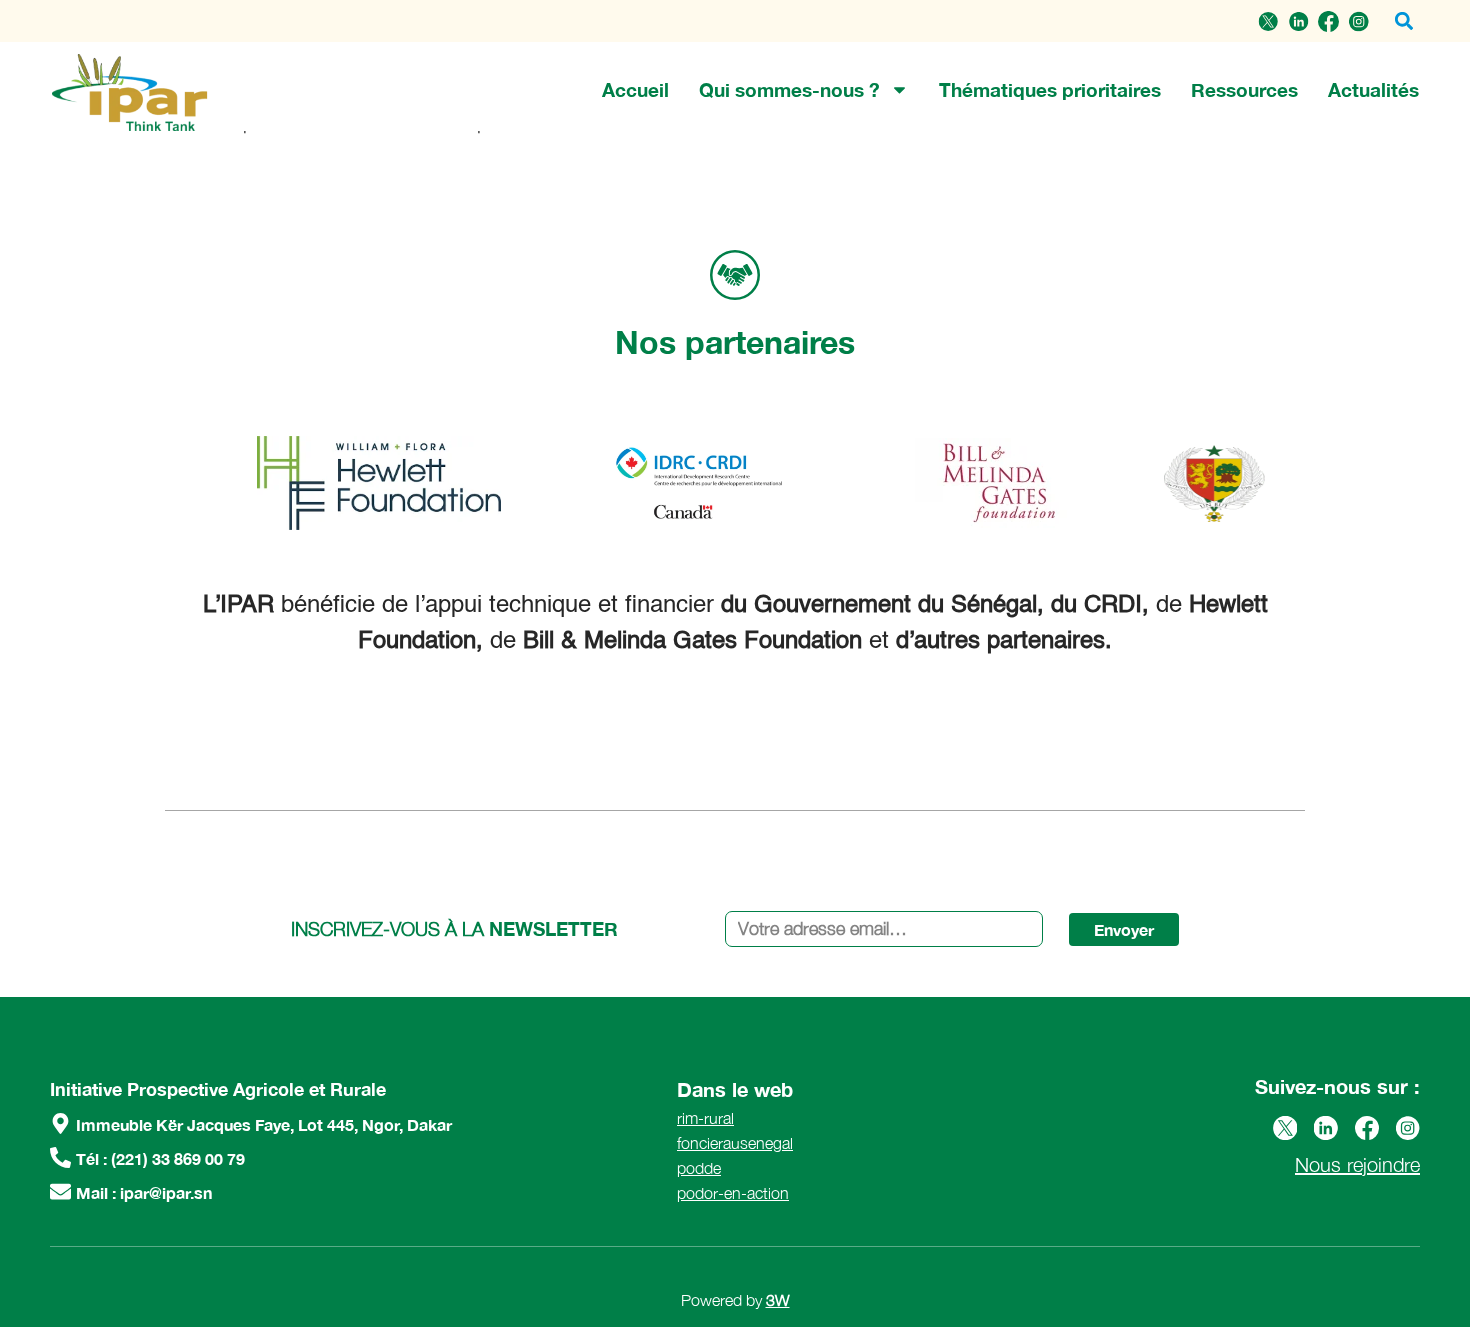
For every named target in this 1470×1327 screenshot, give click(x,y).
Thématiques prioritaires (1050, 89)
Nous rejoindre (1357, 1164)
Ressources (1244, 89)
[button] (1403, 21)
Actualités (1373, 89)
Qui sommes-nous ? (789, 89)
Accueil (635, 89)
